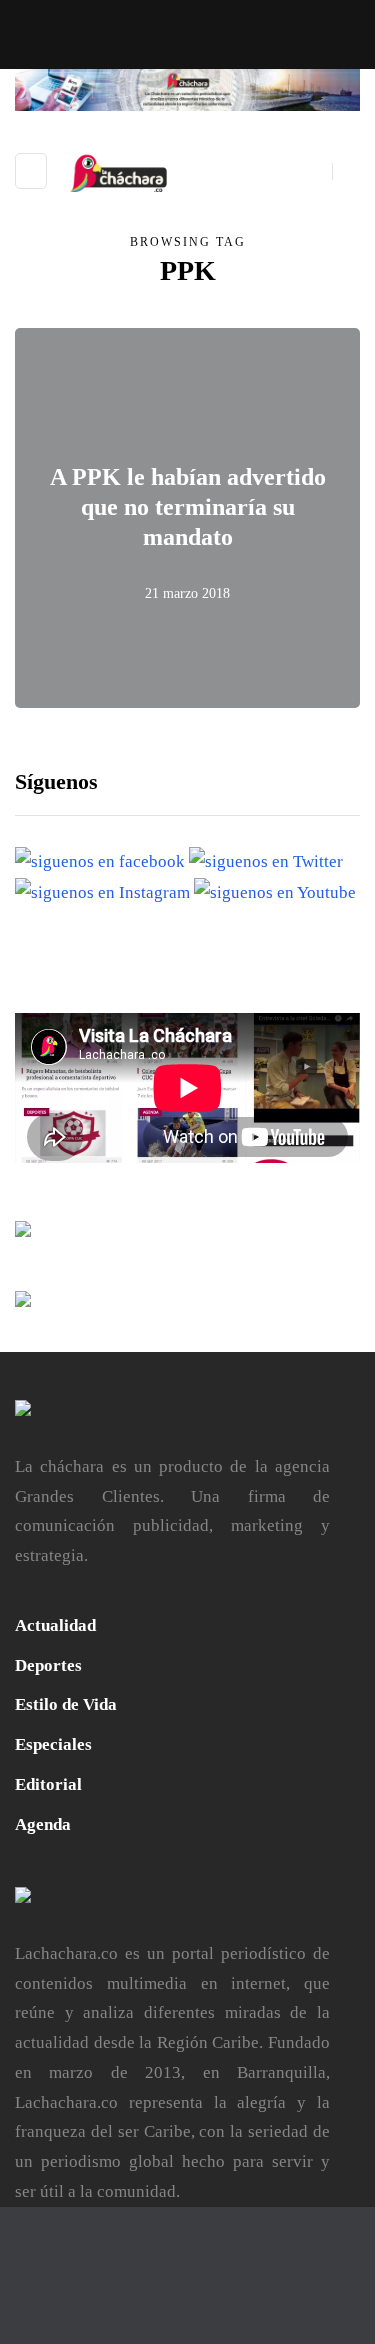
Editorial (48, 1784)
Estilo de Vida (66, 1704)
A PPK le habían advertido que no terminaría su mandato (188, 507)
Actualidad (55, 1625)
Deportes (48, 1665)
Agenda (43, 1824)
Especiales (53, 1744)
